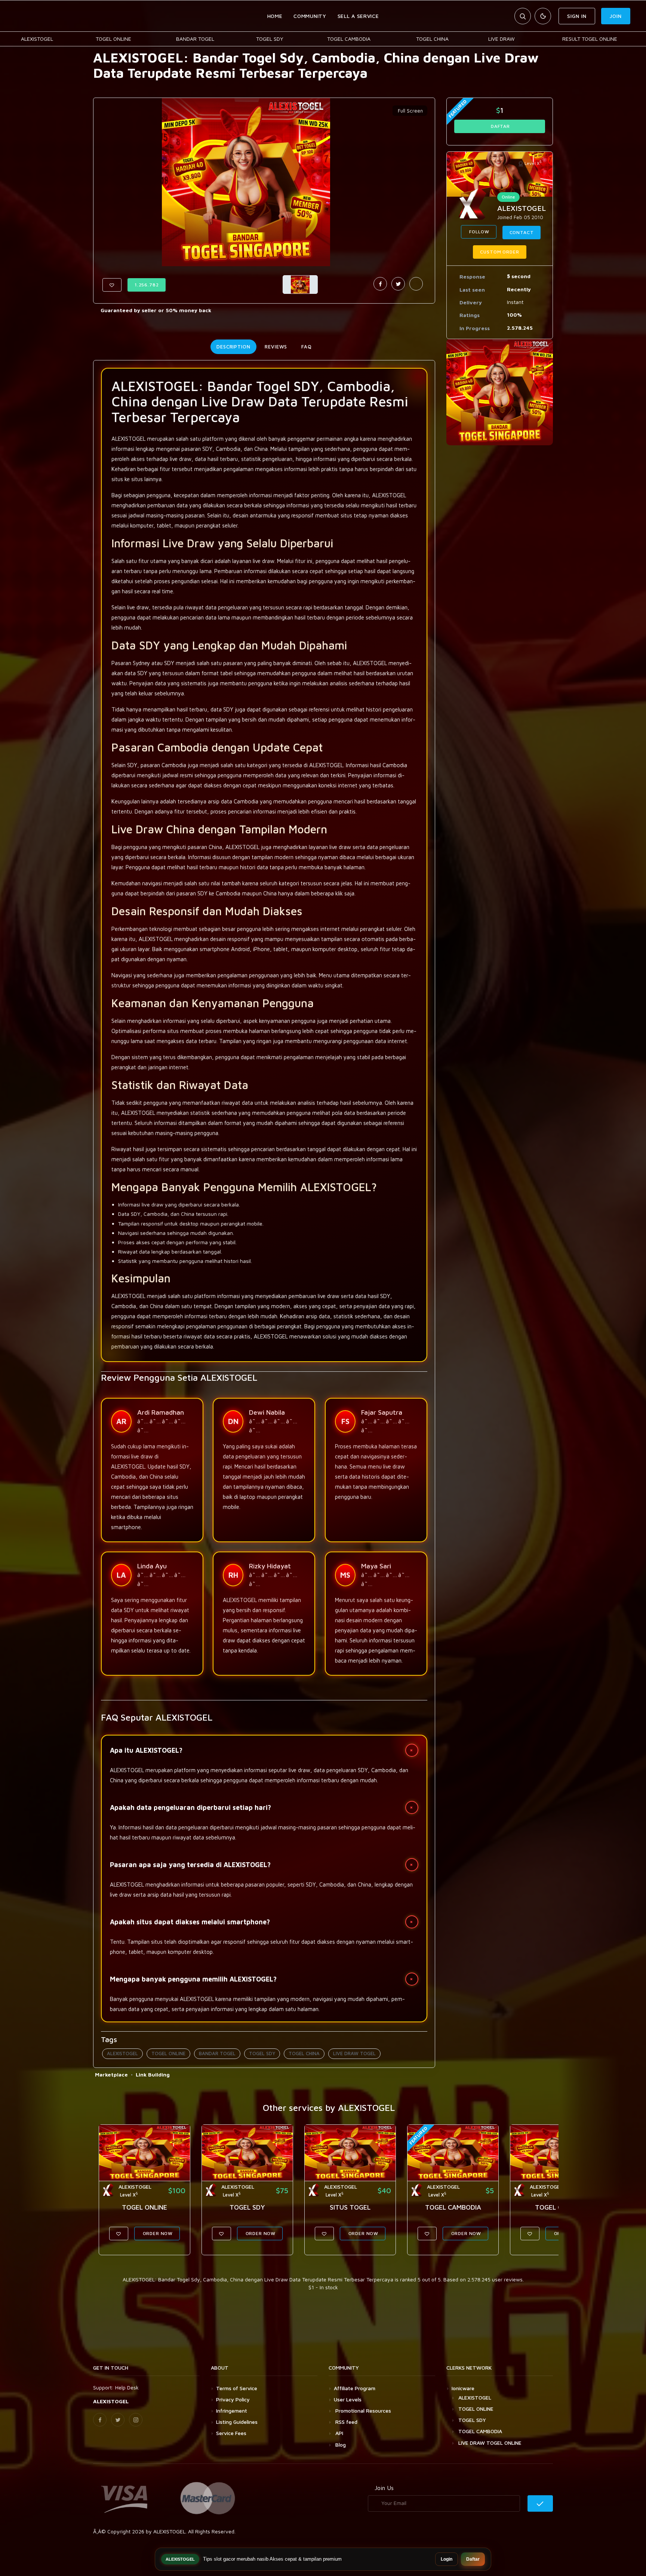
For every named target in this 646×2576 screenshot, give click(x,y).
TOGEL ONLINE (113, 39)
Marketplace (111, 2074)
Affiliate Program (355, 2388)
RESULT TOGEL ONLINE (590, 39)
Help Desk (127, 2387)
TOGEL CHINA (432, 39)
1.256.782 (147, 285)
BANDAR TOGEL (195, 39)
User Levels (348, 2399)
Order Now (157, 2233)
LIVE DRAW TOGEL (354, 2053)
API (339, 2433)
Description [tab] (233, 347)
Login (447, 2559)
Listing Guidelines (237, 2422)
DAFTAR (500, 126)
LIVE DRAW (502, 39)
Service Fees (231, 2433)
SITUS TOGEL (350, 2207)
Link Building (153, 2074)
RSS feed (346, 2422)
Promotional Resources (362, 2411)
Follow (479, 232)
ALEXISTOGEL (37, 39)
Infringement (232, 2411)
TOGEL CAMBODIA (349, 39)
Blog (340, 2445)
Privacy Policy (233, 2399)
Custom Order (499, 252)
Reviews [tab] (276, 347)
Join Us (384, 2488)
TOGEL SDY (270, 39)
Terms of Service (237, 2388)
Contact (522, 232)
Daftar (473, 2559)
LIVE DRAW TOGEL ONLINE (490, 2443)
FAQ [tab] (307, 347)
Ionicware (463, 2388)
